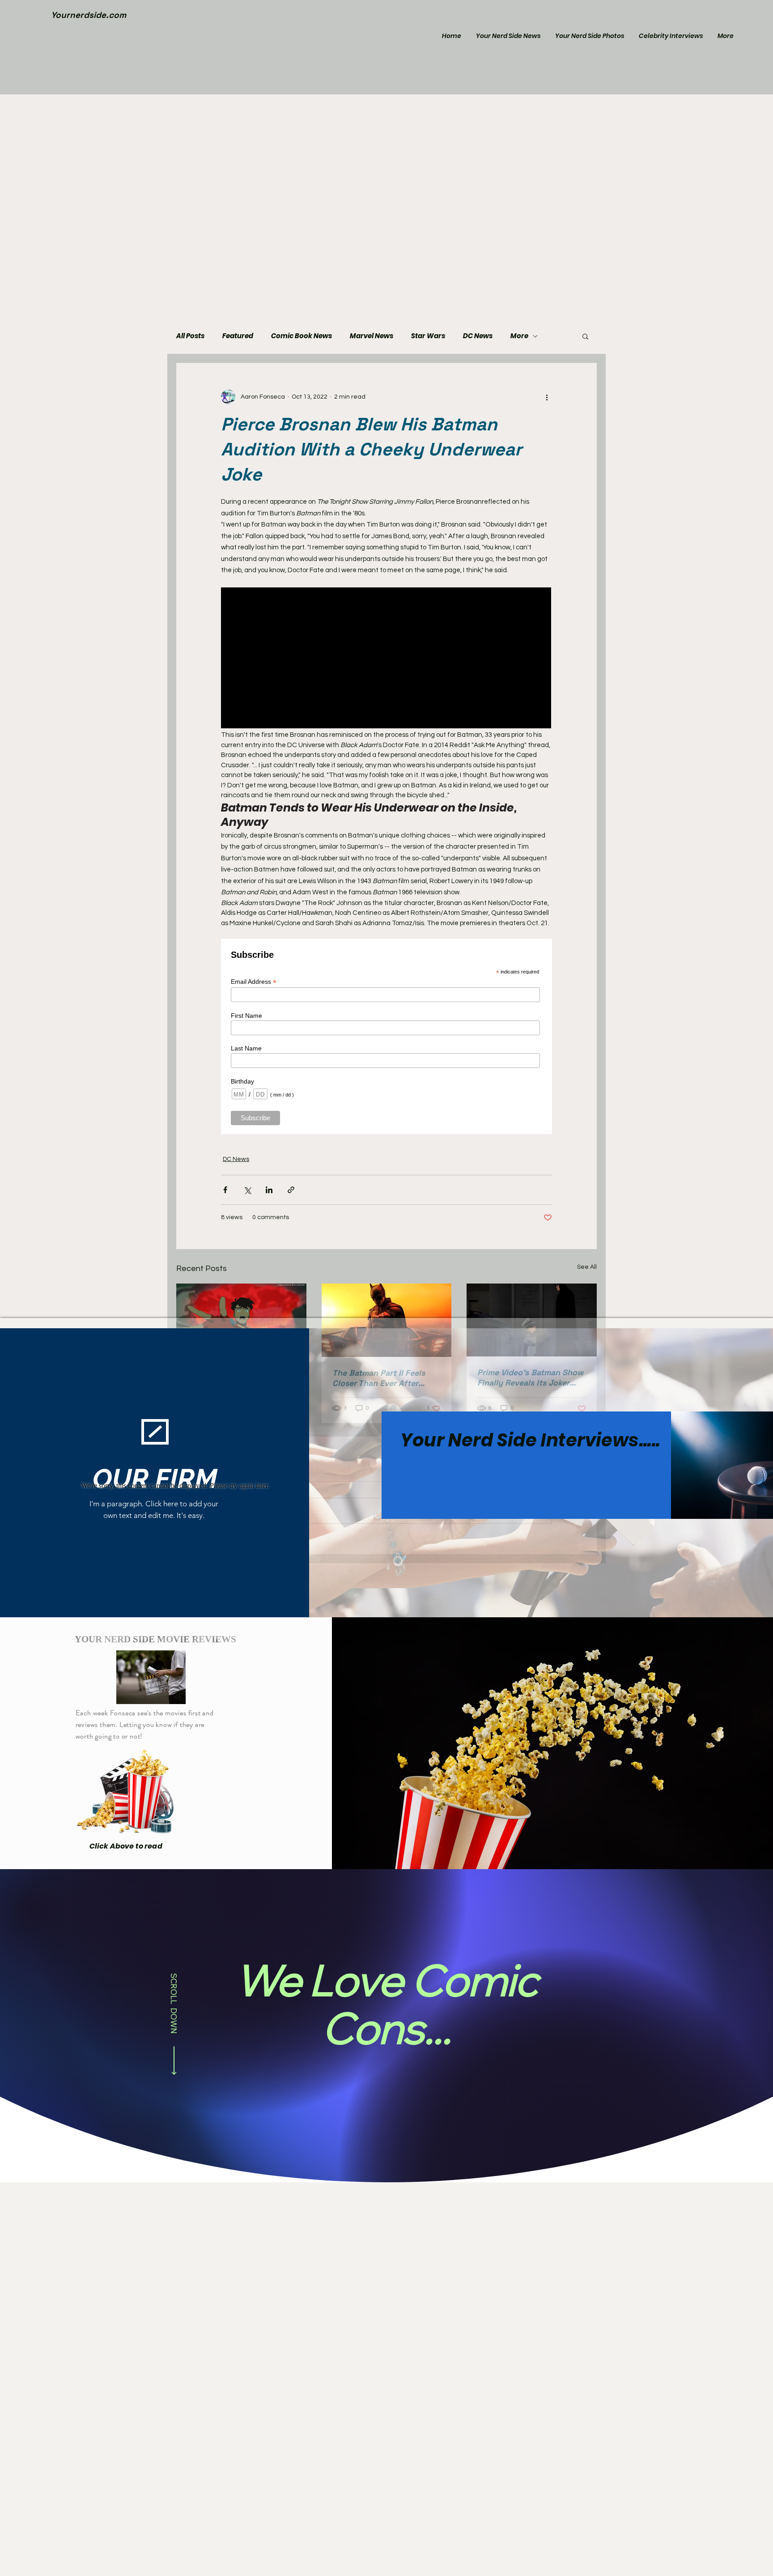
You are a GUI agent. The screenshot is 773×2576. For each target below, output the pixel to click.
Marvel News (372, 336)
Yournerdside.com (89, 15)
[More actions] (547, 397)
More (519, 336)
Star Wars (428, 336)
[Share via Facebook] (225, 1190)
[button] (585, 336)
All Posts (190, 336)
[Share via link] (291, 1190)
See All (587, 1267)
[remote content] (386, 659)
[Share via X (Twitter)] (247, 1190)
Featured (238, 336)
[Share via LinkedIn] (269, 1190)
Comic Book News (302, 336)
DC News (478, 336)
